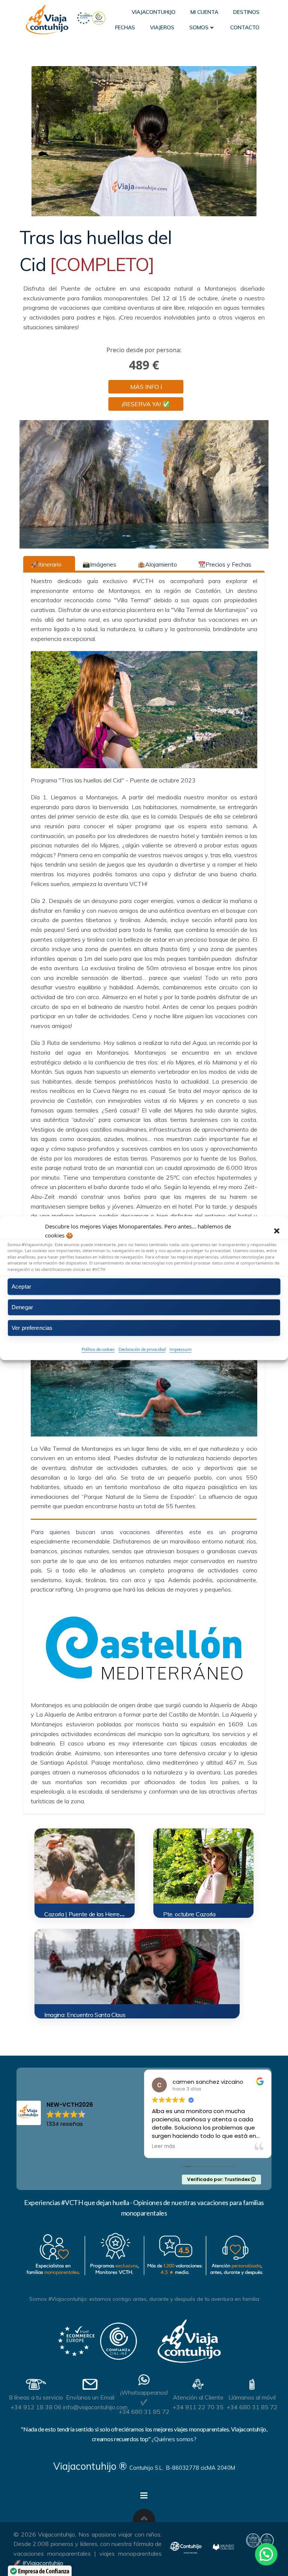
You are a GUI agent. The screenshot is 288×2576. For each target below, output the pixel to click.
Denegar (22, 1307)
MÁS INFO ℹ (146, 387)
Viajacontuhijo (154, 12)
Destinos (246, 12)
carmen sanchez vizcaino (160, 2082)
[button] (277, 1231)
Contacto (245, 27)
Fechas (125, 27)
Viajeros (162, 27)
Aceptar (21, 1286)
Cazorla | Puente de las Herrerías (86, 1914)
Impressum (181, 1349)
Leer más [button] (249, 2146)
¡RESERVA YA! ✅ (146, 404)
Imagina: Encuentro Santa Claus (85, 2015)
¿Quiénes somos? (174, 2439)
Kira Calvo (272, 2082)
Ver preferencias (32, 1328)
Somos (199, 27)
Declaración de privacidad (142, 1349)
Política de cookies (98, 1349)
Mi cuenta (204, 12)
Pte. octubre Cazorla (189, 1914)
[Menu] (144, 2496)
